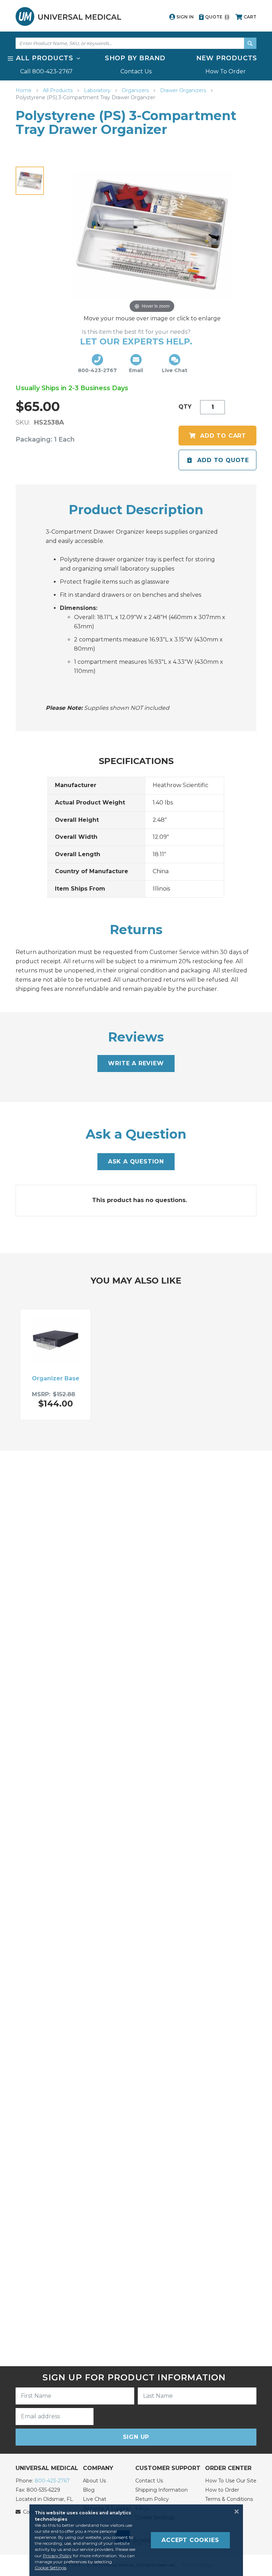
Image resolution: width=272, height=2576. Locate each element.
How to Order (222, 2490)
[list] (136, 64)
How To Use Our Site (231, 2481)
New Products (227, 58)
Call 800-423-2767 (46, 71)
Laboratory (98, 90)
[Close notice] (234, 2512)
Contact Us (136, 71)
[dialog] (136, 2540)
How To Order (226, 71)
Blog (89, 2490)
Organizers (136, 90)
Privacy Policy (57, 2556)
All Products (58, 90)
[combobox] (136, 43)
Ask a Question (136, 1161)
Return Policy (152, 2499)
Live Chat (95, 2499)
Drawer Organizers (184, 90)
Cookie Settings (50, 2568)
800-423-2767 (52, 2481)
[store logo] (68, 16)
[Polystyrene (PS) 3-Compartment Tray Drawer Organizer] (30, 181)
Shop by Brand (135, 58)
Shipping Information (161, 2490)
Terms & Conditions (229, 2499)
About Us (94, 2481)
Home (24, 90)
